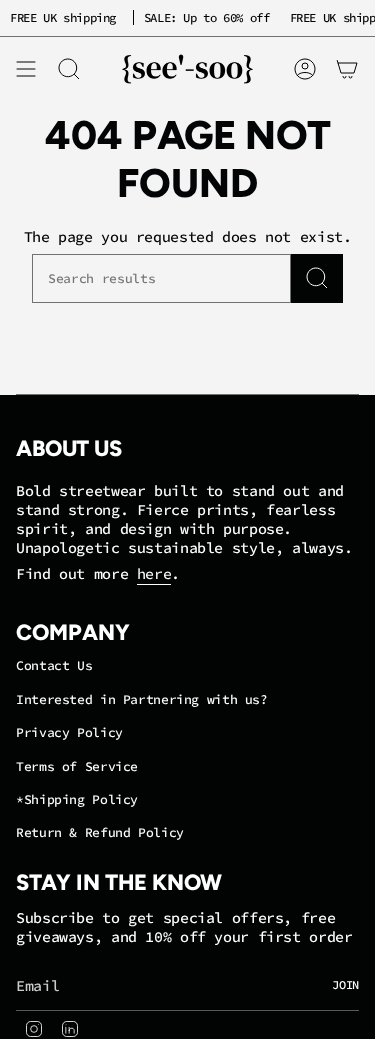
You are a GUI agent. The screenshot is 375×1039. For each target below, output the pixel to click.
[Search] (317, 278)
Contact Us (54, 665)
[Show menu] (26, 69)
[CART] (347, 69)
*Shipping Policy (77, 799)
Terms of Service (77, 766)
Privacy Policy (69, 732)
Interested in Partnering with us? (142, 699)
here (154, 573)
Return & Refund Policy (100, 832)
